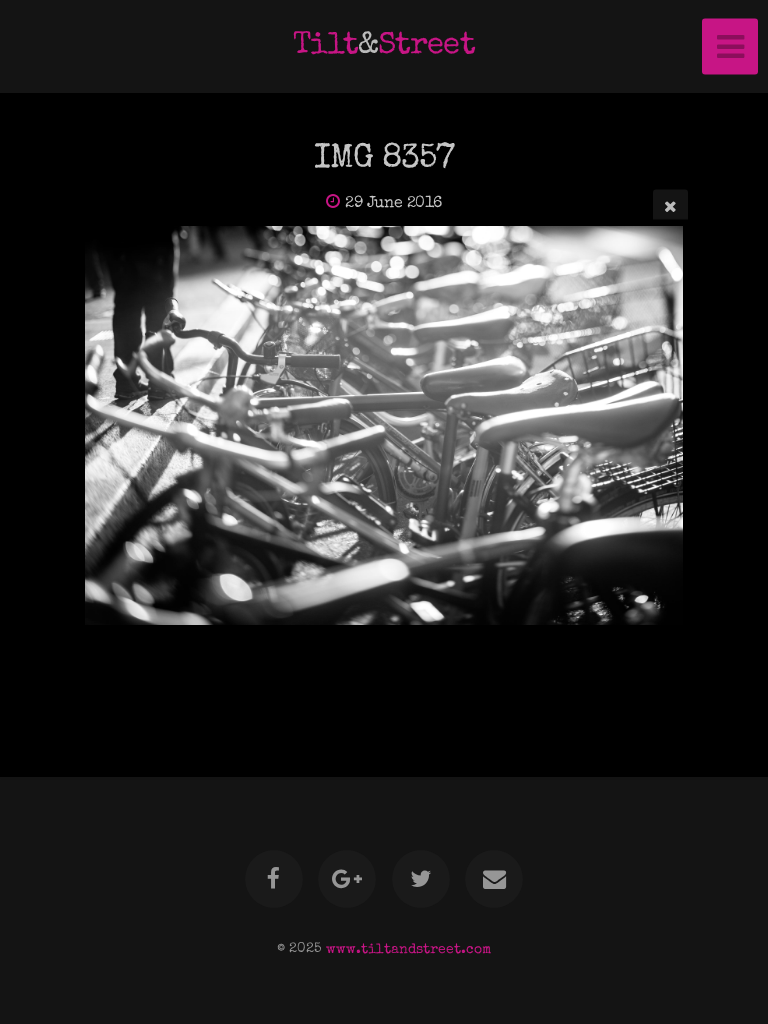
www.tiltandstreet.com (408, 949)
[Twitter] (421, 879)
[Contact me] (494, 879)
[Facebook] (274, 879)
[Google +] (347, 879)
